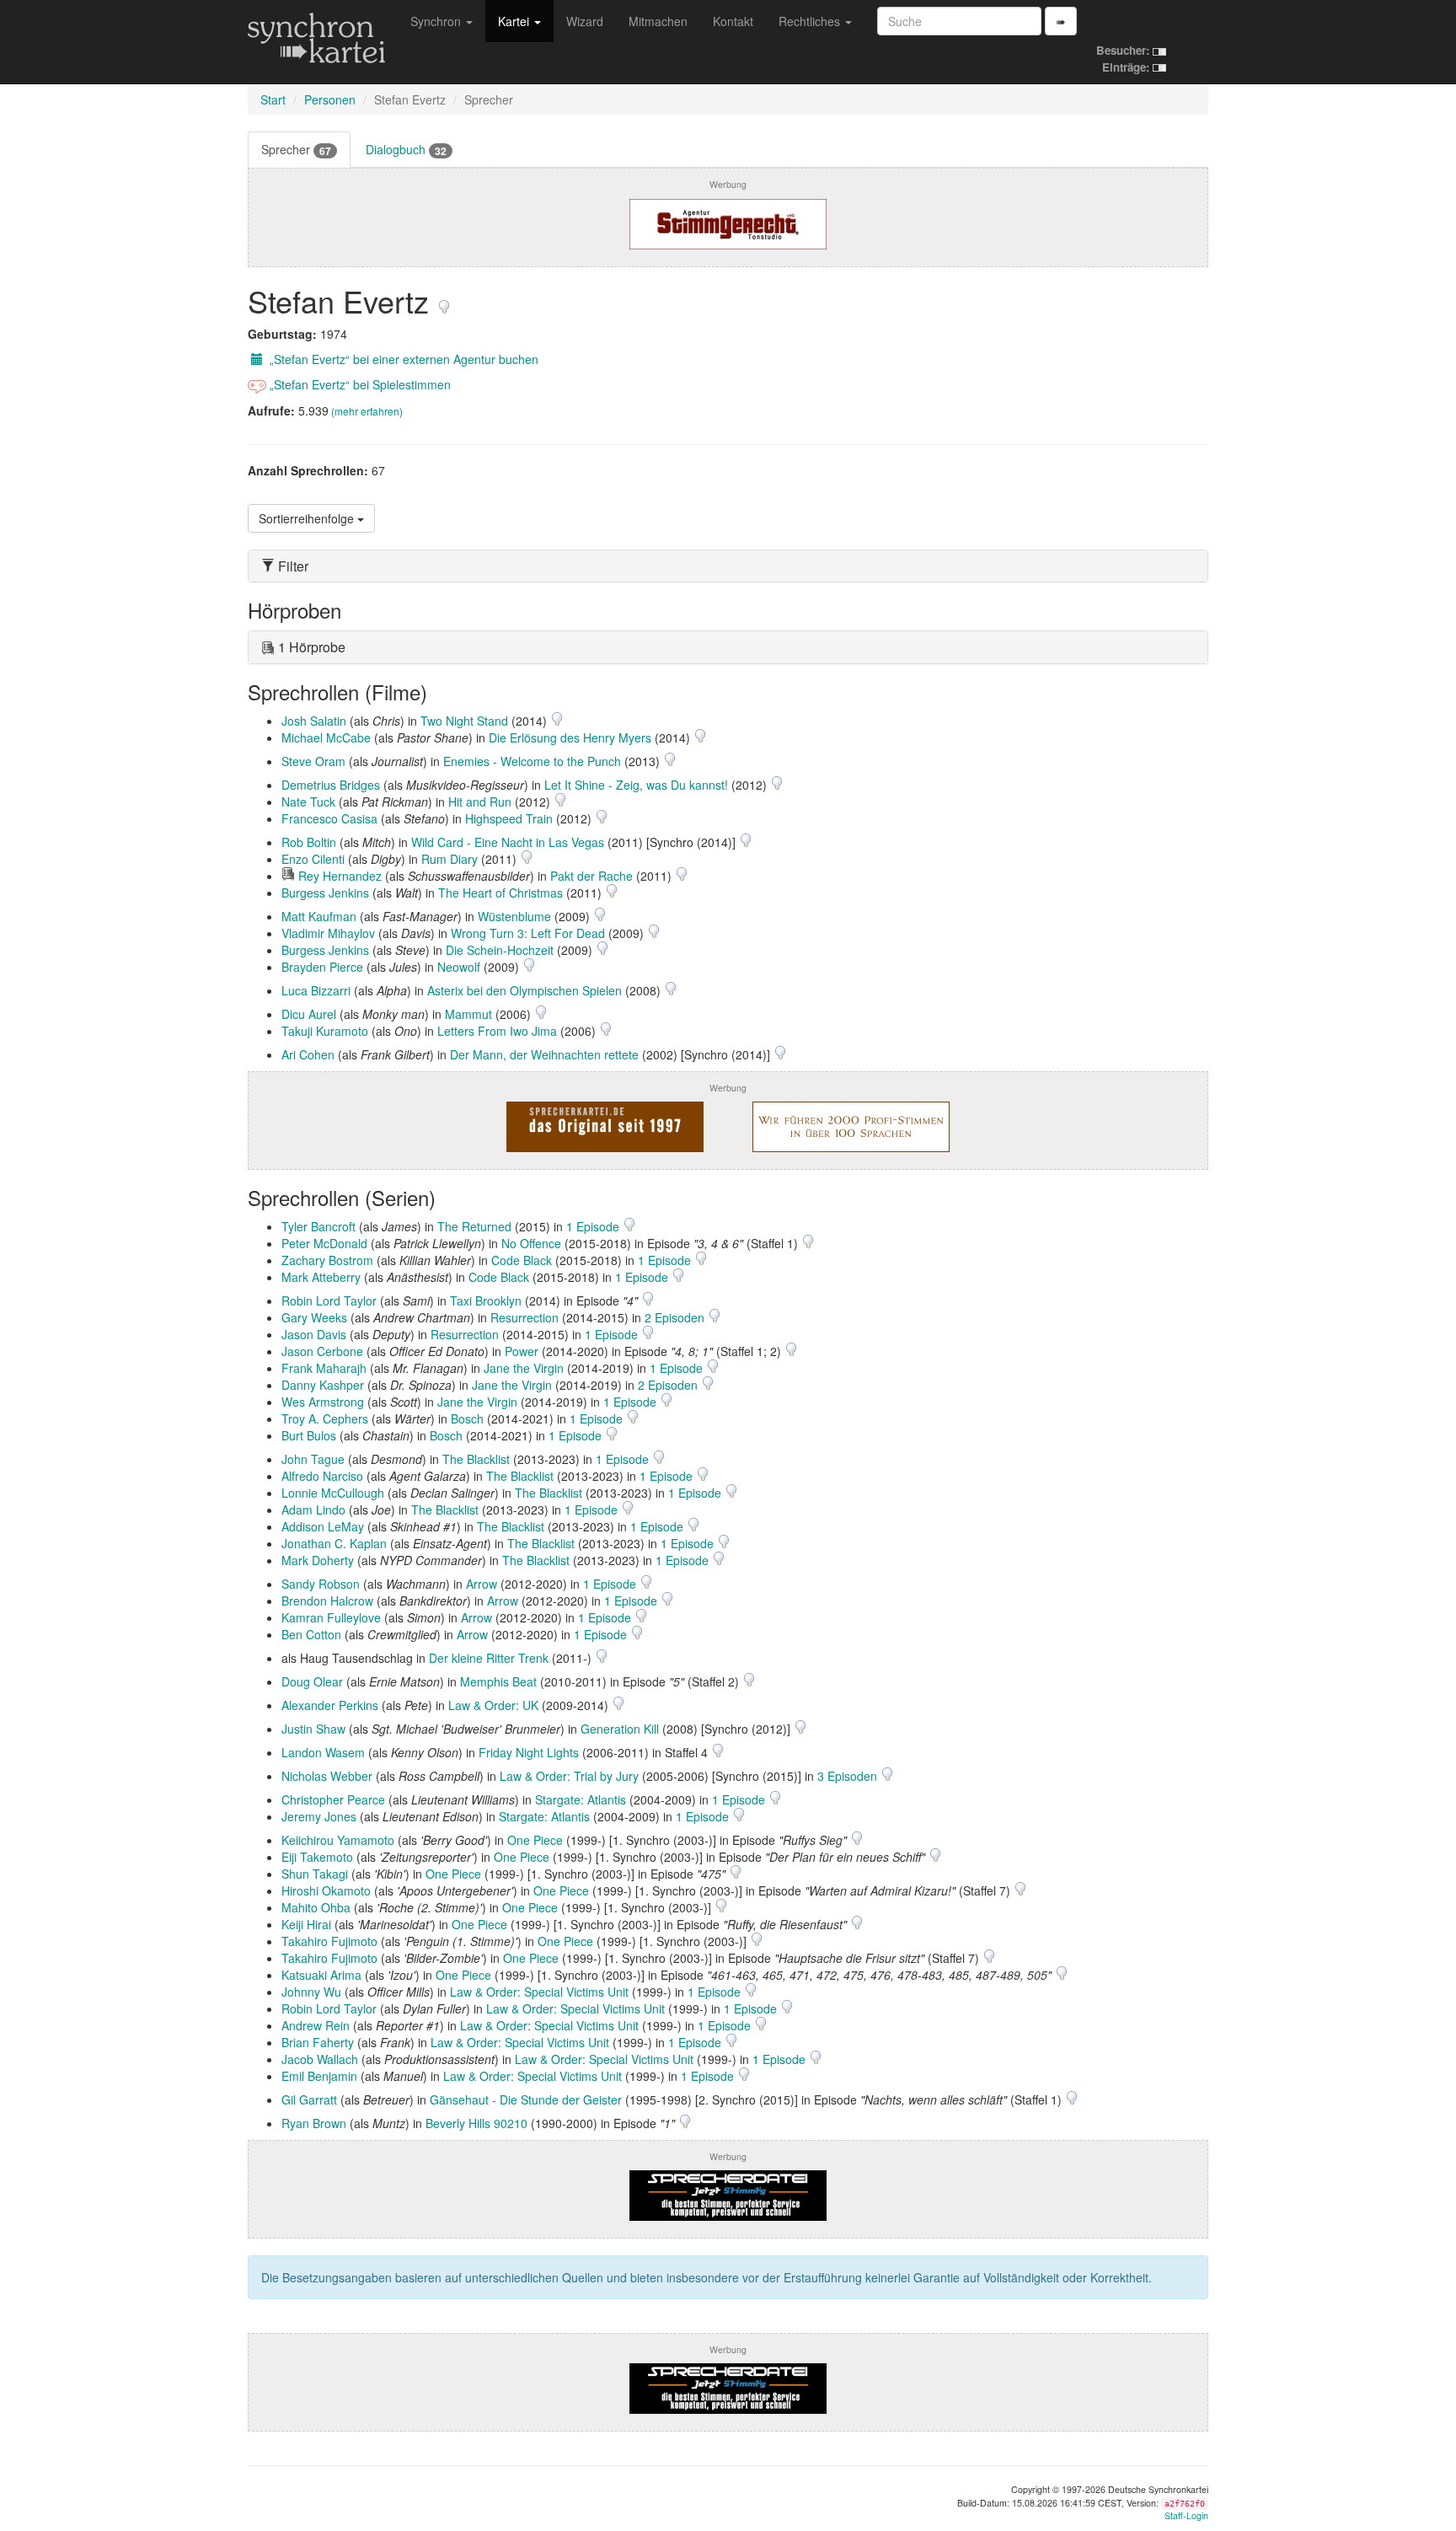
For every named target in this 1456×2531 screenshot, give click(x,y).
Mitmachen (658, 21)
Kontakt (733, 21)
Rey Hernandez (340, 876)
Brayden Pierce (322, 967)
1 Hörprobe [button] (310, 647)
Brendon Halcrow (327, 1601)
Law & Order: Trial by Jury (569, 1776)
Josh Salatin (314, 721)
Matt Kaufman (319, 916)
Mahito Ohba (316, 1907)
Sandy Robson (321, 1584)
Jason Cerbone (322, 1351)
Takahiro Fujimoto (329, 1941)
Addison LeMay (323, 1526)
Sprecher (296, 150)
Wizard (585, 21)
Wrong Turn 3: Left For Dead (528, 933)
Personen (330, 99)
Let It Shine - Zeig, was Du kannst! (636, 785)
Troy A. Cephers (325, 1418)
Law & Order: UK (493, 1705)
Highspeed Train (509, 818)
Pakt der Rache (591, 876)
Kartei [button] (515, 21)
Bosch (467, 1418)
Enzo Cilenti (313, 859)
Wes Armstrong (323, 1402)
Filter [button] (292, 566)
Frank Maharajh (324, 1368)
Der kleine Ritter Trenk (489, 1658)
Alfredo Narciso (322, 1476)
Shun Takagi (315, 1874)
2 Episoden (676, 1317)
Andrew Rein (316, 2025)
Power (522, 1351)
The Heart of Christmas (500, 893)
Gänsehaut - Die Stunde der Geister (526, 2099)
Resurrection (525, 1317)
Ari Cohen (308, 1054)
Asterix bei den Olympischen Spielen (525, 990)
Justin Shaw (313, 1729)
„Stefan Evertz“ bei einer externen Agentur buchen (402, 359)
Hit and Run (480, 802)
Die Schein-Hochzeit (500, 950)
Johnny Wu (311, 1992)
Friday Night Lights (529, 1752)
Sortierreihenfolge (308, 518)
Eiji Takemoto (317, 1857)
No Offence (531, 1243)
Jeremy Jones (319, 1816)
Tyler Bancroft (318, 1226)
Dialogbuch (406, 150)
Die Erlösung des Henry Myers (570, 737)
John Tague (313, 1459)
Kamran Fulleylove (331, 1617)
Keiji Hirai (306, 1924)
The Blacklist (476, 1459)
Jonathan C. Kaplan (334, 1543)
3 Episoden (849, 1776)
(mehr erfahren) (367, 411)
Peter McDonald (324, 1243)
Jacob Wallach (320, 2059)
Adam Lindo (313, 1509)
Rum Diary (450, 859)
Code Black (522, 1260)
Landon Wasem (323, 1752)
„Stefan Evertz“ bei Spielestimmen (359, 384)
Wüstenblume (514, 916)
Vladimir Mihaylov (328, 933)
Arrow (482, 1584)
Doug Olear (312, 1681)
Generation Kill (620, 1729)
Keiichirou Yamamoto (338, 1840)
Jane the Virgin (524, 1368)
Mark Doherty (318, 1560)
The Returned (474, 1226)
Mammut (468, 1014)
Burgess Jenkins (325, 893)
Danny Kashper (323, 1385)
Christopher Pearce (333, 1799)
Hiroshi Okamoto (326, 1890)
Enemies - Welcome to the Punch (532, 761)
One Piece (535, 1840)
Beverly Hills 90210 (476, 2123)
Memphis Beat (498, 1681)
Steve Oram (313, 761)
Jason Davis (314, 1334)
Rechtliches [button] (811, 21)
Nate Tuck (308, 802)
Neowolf (459, 967)
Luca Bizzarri (316, 990)
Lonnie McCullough (333, 1493)
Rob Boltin (309, 842)
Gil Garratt (309, 2099)
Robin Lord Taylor (329, 1300)
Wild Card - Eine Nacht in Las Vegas (508, 842)
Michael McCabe (326, 737)
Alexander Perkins (330, 1705)
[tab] (728, 566)
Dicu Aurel (309, 1014)
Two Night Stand (464, 721)
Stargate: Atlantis (581, 1799)
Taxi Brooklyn (486, 1300)
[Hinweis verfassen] (444, 300)
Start (273, 99)
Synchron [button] (437, 21)
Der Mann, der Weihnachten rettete (544, 1054)
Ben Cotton (311, 1634)
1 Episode (594, 1226)
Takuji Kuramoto (325, 1031)
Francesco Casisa (329, 818)
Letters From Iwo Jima (497, 1031)
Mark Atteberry (321, 1277)
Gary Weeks (314, 1317)
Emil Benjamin (319, 2076)
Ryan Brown (314, 2123)
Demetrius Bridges (331, 785)
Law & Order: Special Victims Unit (539, 1992)
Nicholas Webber (327, 1776)
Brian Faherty (318, 2042)
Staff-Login (1186, 2515)
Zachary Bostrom (327, 1260)
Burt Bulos (309, 1435)
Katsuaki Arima (321, 1975)
